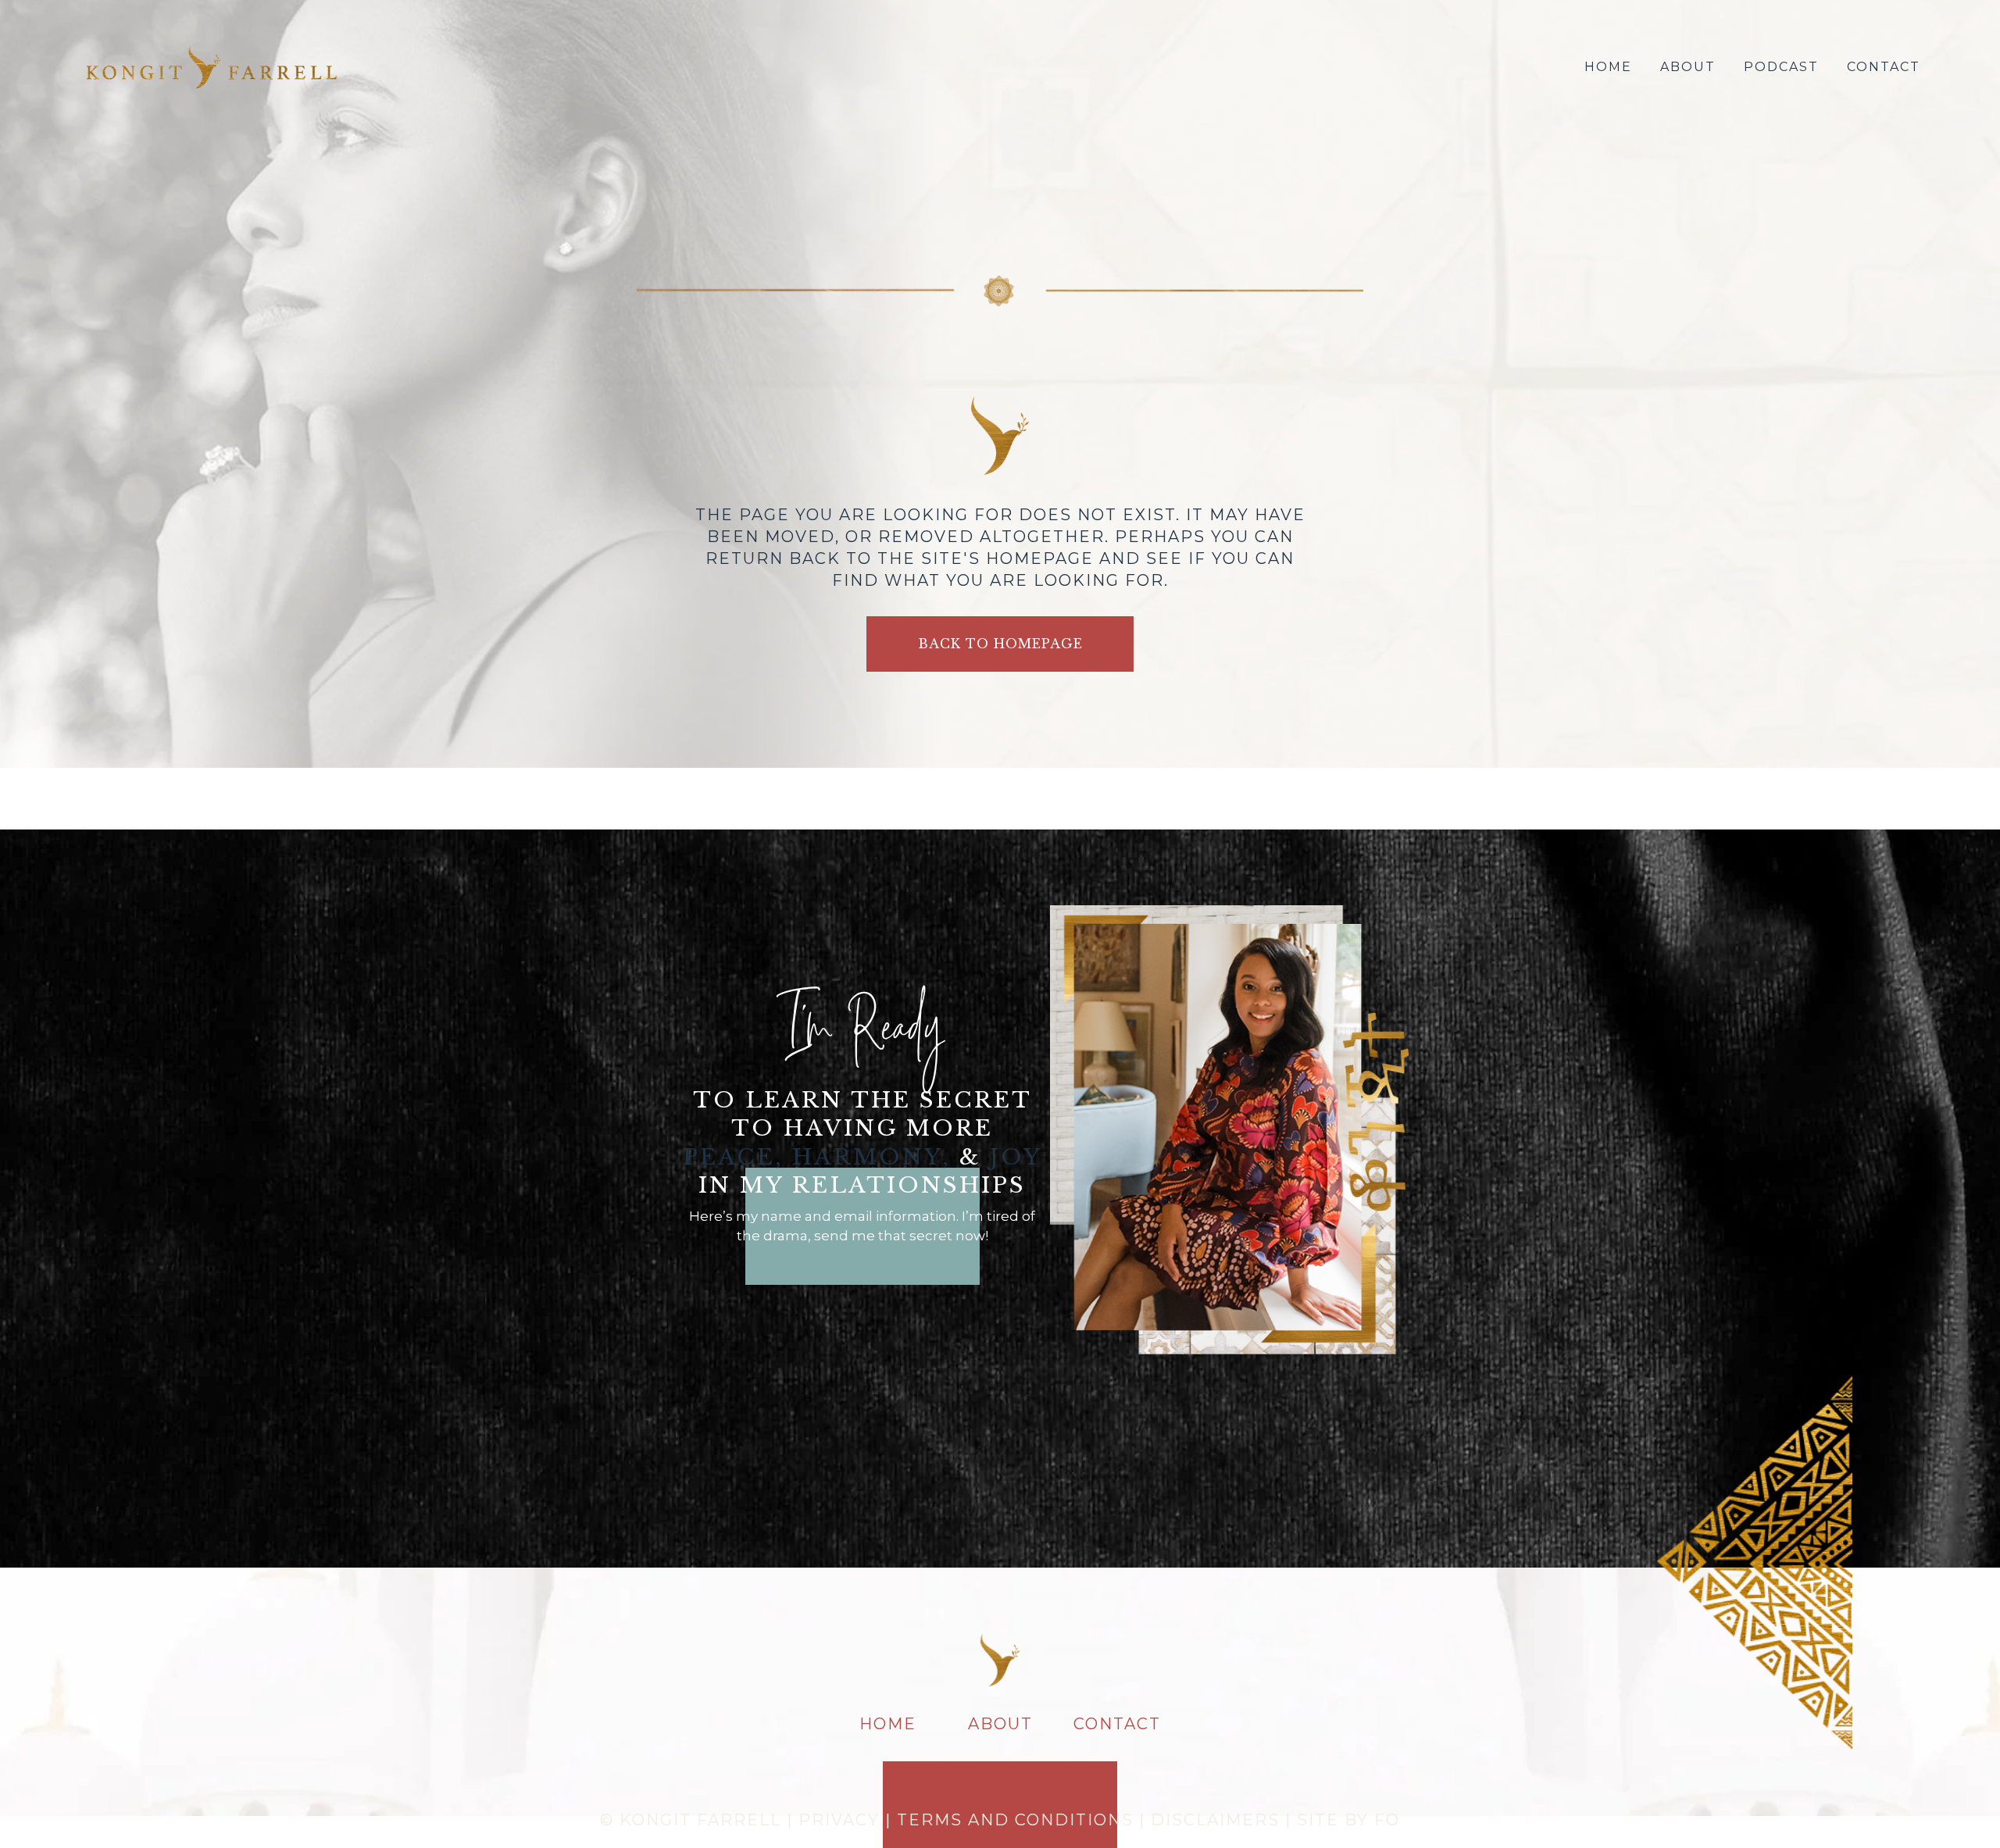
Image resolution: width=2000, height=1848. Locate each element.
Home (1608, 67)
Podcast (1781, 67)
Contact (1884, 67)
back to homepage (1000, 644)
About (1688, 67)
